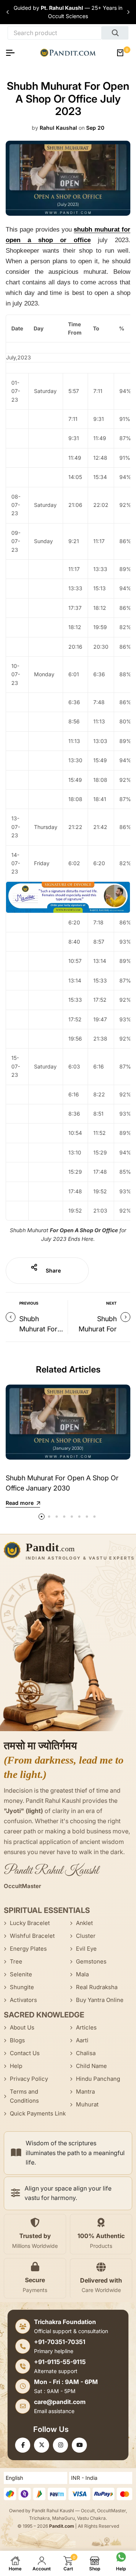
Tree (16, 1961)
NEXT (111, 1303)
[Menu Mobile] (13, 53)
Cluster (86, 1936)
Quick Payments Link (38, 2113)
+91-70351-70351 (60, 2342)
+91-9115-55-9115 (60, 2362)
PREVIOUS (29, 1303)
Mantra (85, 2092)
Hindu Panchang (98, 2079)
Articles (86, 2027)
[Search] (115, 33)
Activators (23, 2000)
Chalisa (86, 2053)
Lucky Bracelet (30, 1923)
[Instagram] (60, 2445)
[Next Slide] (128, 12)
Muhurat (87, 2104)
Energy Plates (28, 1949)
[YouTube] (79, 2445)
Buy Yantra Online (100, 2000)
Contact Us (25, 2053)
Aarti (82, 2040)
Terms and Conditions (24, 2096)
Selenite (21, 1974)
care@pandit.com (60, 2402)
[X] (42, 2445)
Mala (82, 1974)
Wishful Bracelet (32, 1936)
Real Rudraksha (97, 1987)
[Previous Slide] (8, 12)
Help (16, 2066)
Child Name (91, 2066)
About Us (22, 2027)
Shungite (22, 1987)
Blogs (17, 2040)
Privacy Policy (29, 2079)
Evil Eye (86, 1949)
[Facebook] (23, 2445)
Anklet (84, 1923)
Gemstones (91, 1961)
